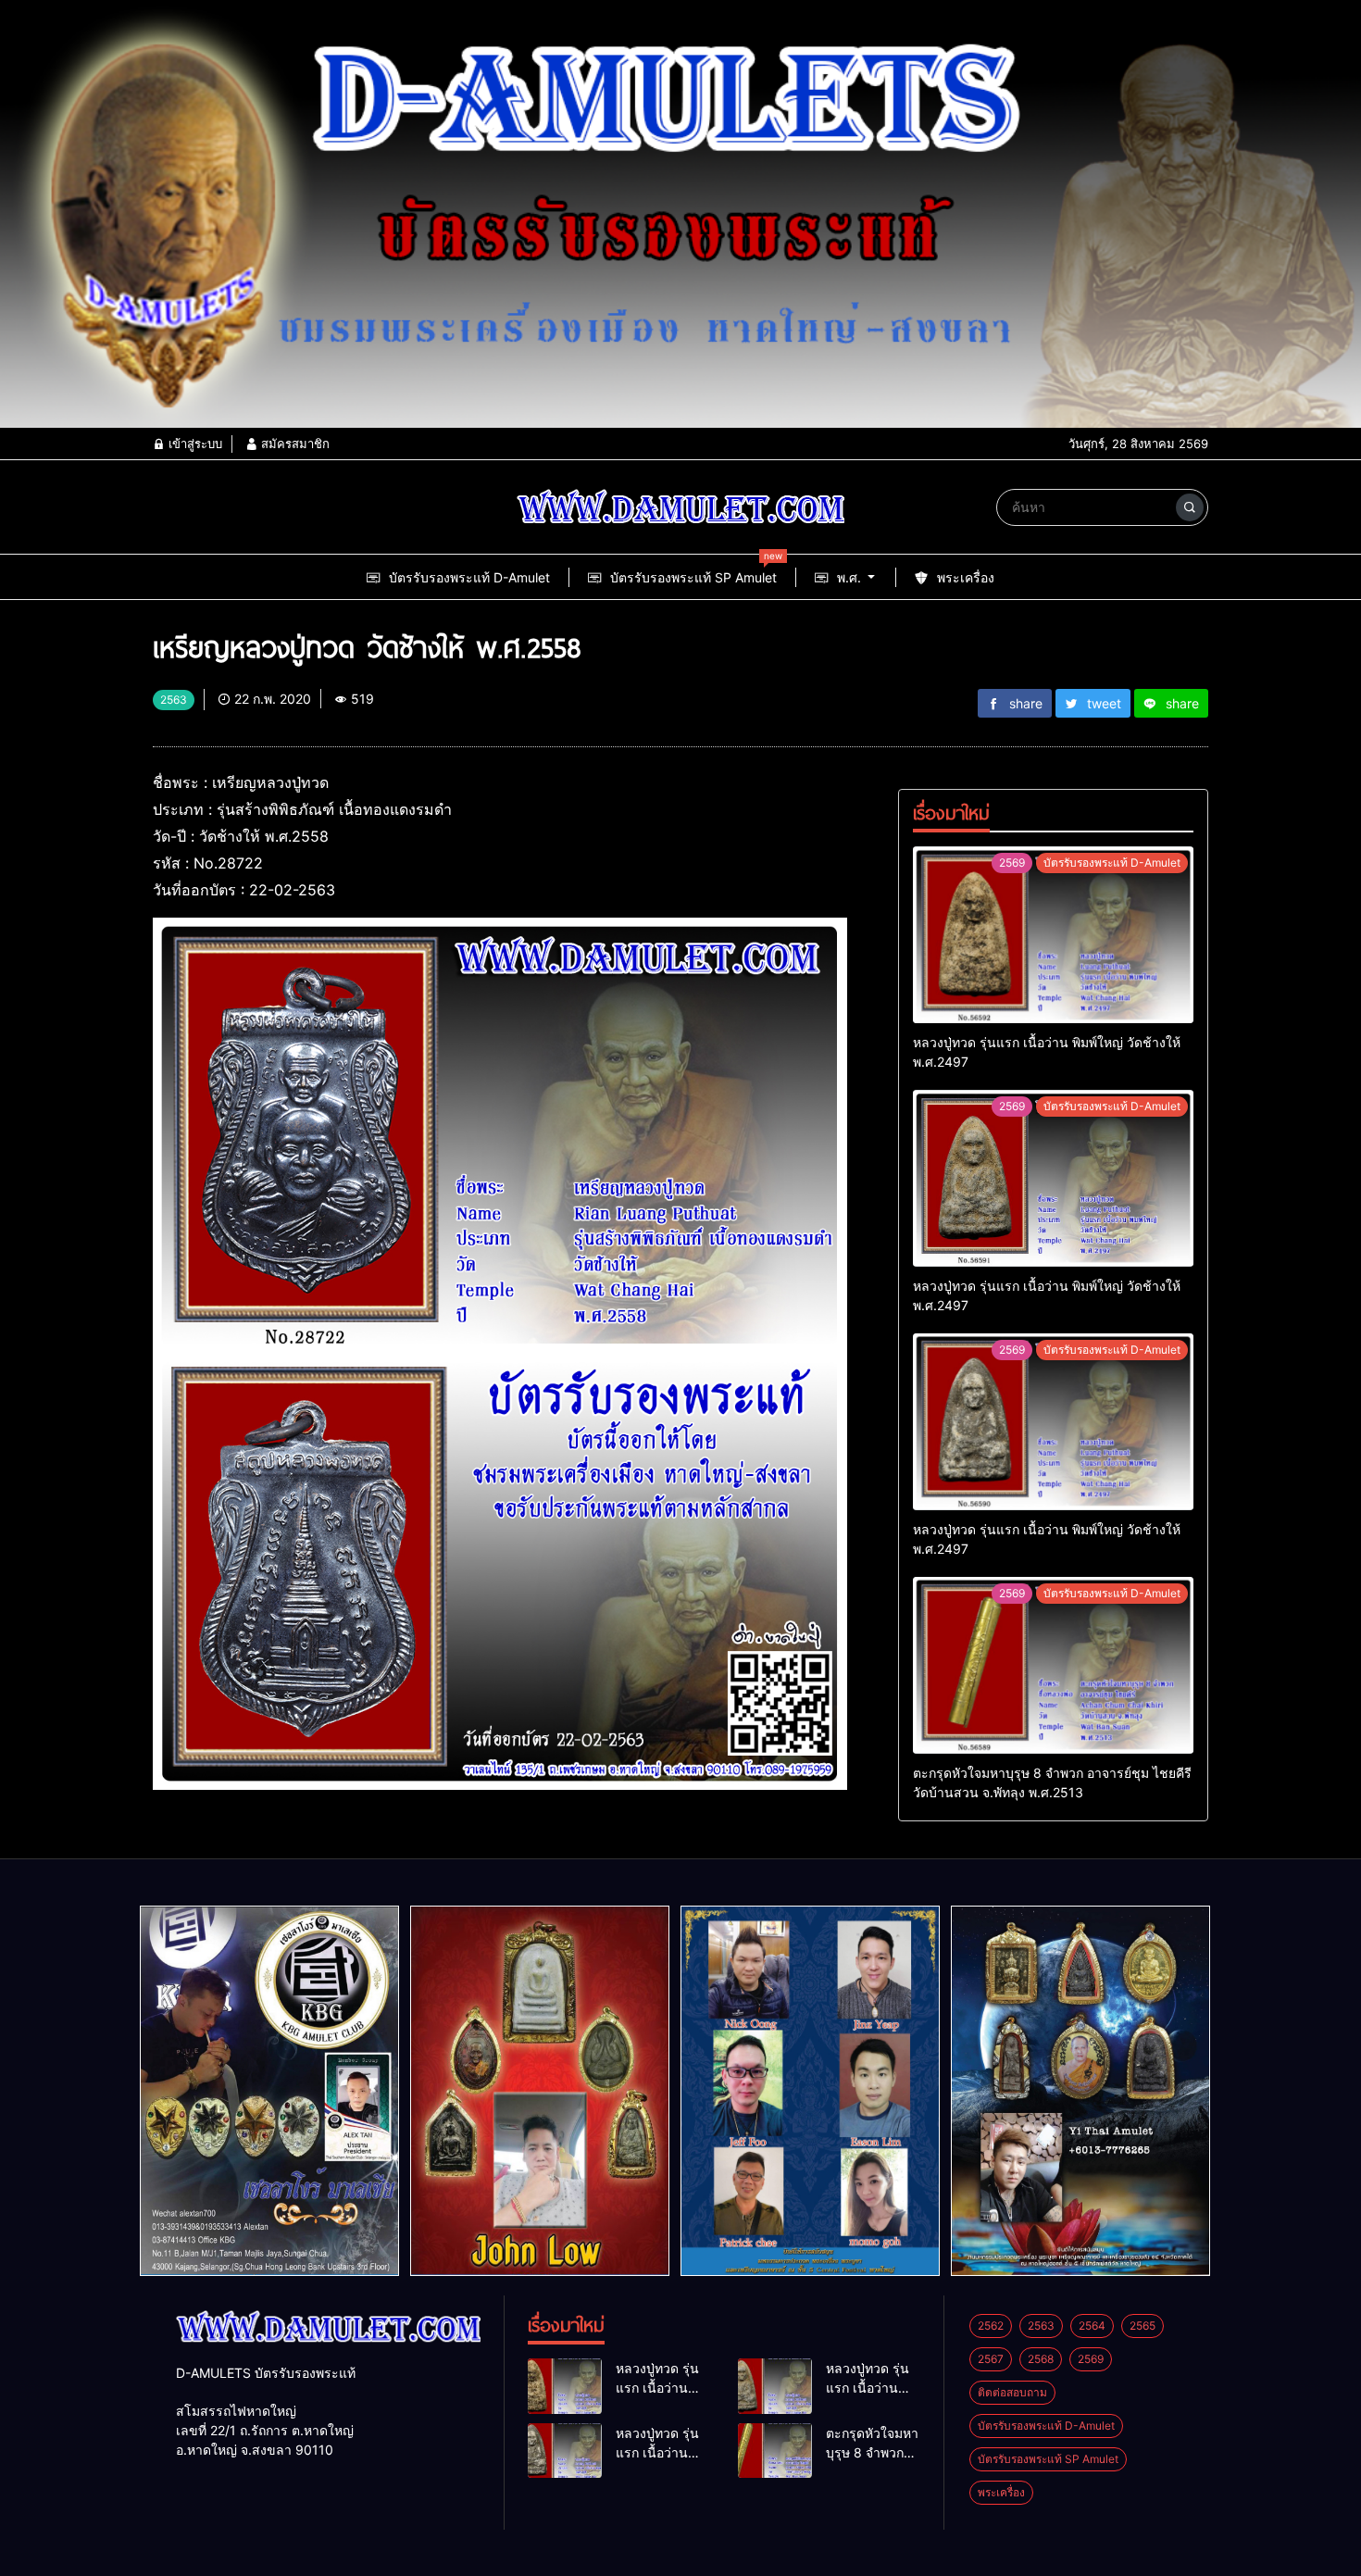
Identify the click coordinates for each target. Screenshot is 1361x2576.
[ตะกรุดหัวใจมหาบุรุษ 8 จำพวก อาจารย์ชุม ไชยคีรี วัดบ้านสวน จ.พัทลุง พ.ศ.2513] (1053, 1665)
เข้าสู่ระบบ (194, 444)
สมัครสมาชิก (293, 444)
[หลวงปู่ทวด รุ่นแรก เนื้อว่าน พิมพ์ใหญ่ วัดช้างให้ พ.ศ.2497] (1053, 935)
